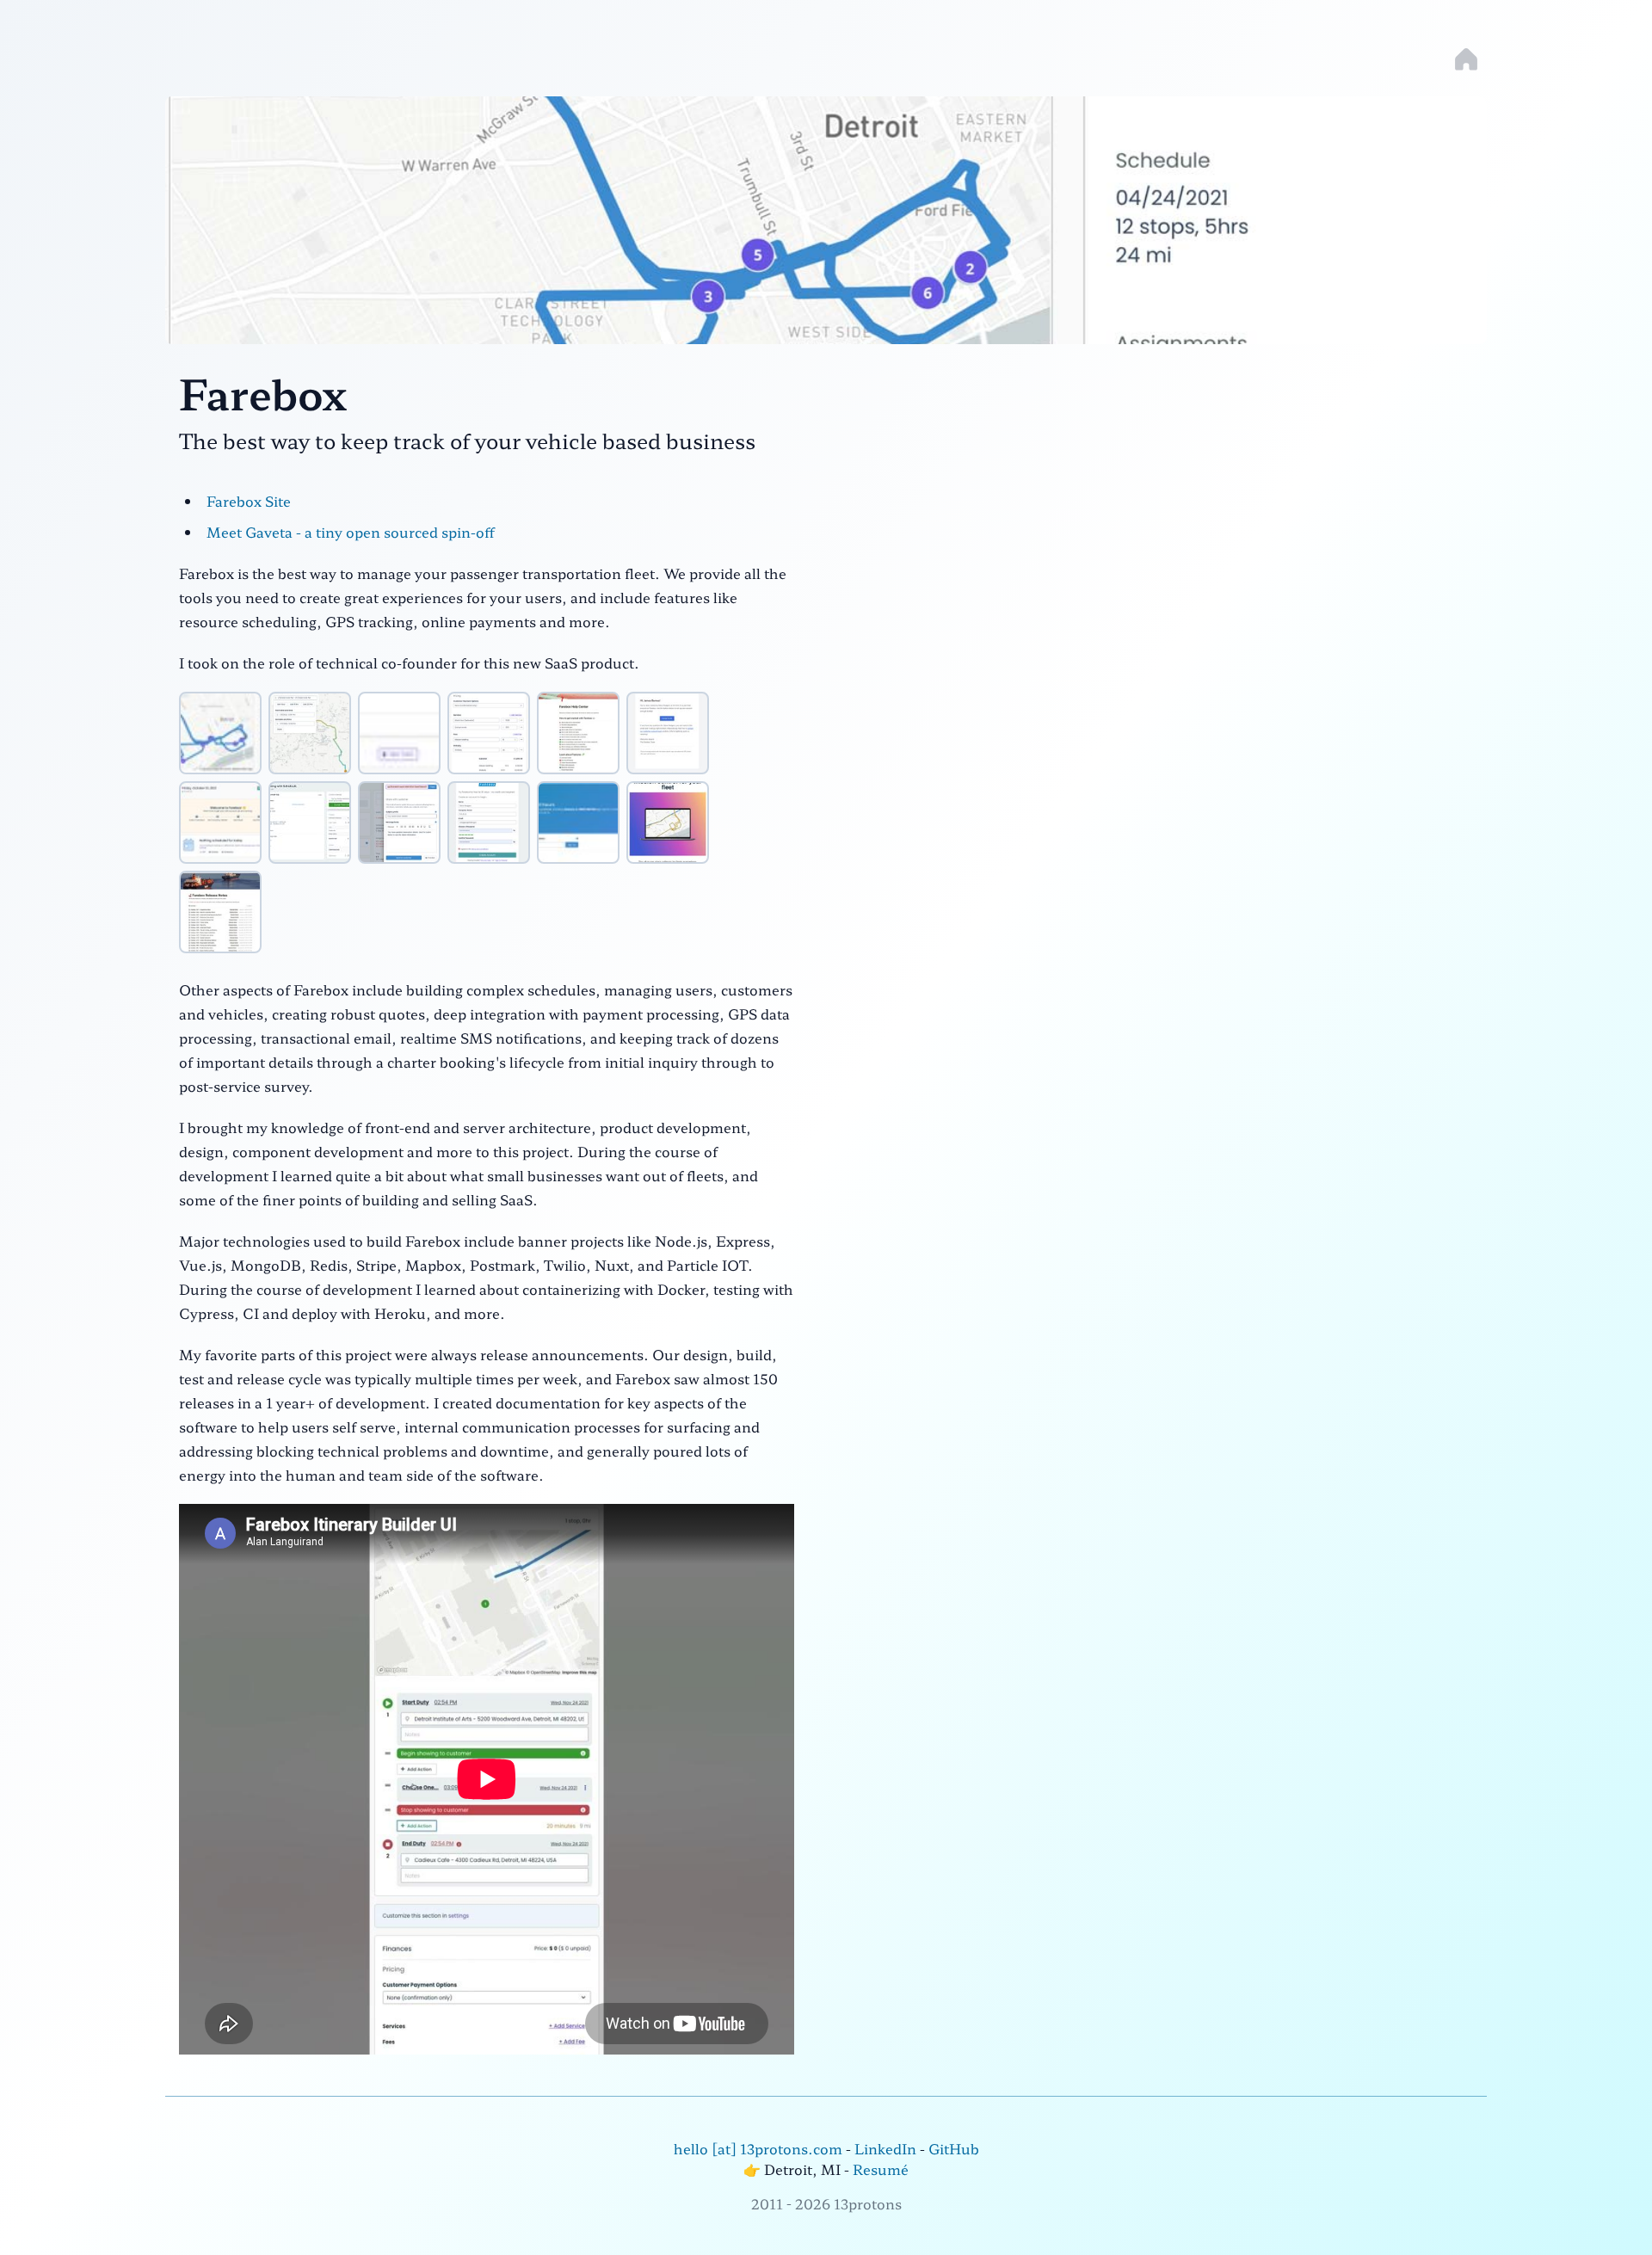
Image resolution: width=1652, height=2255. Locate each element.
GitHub (954, 2148)
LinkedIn (885, 2148)
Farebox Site (249, 501)
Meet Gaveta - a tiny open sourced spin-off (351, 532)
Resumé (881, 2169)
